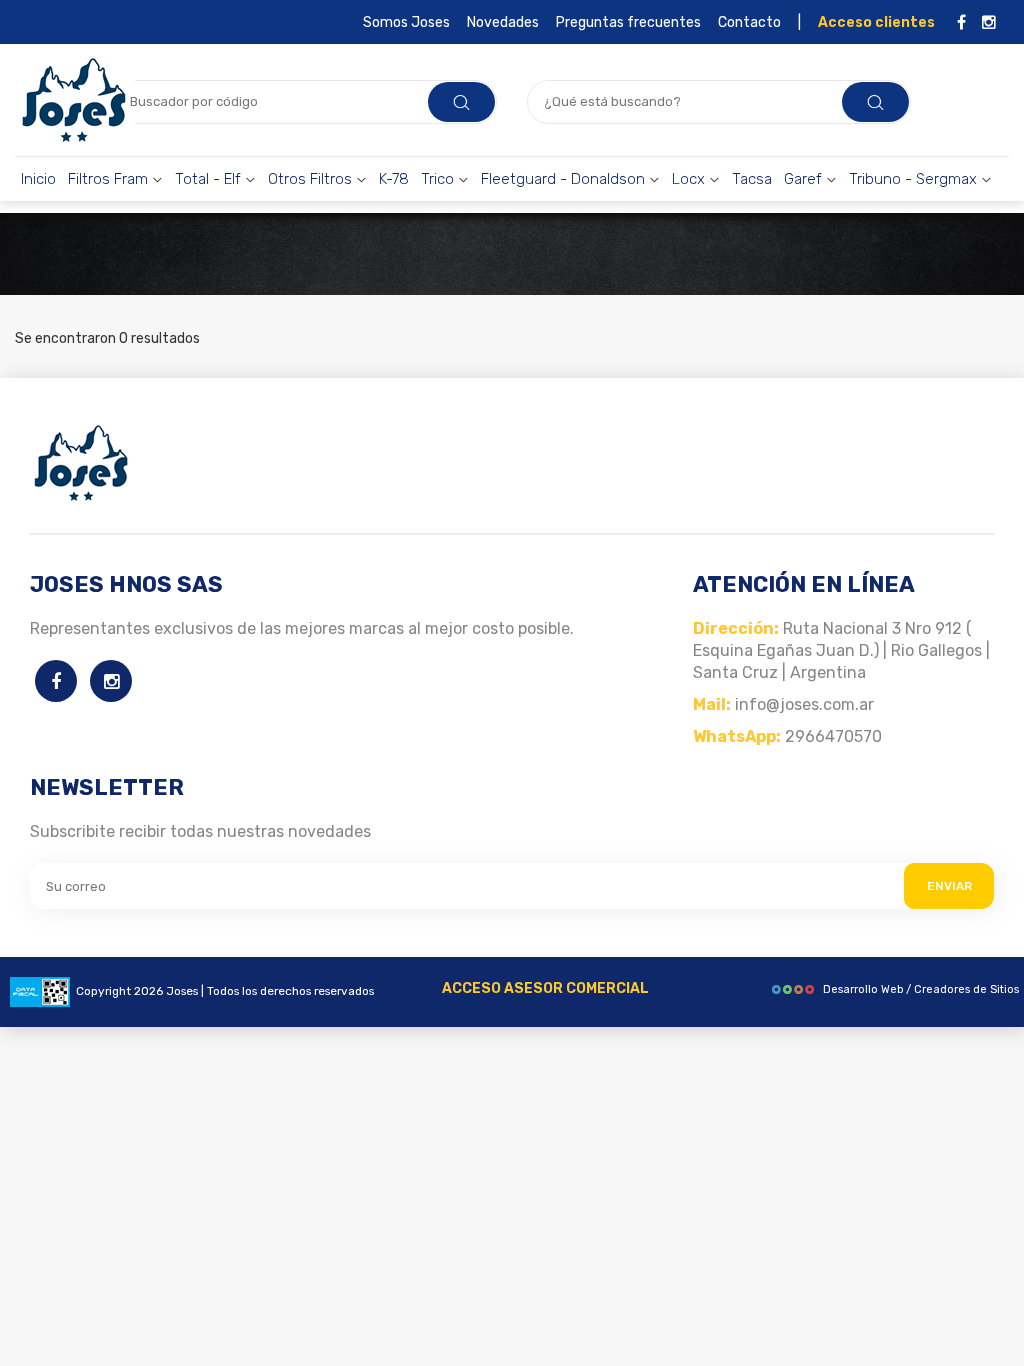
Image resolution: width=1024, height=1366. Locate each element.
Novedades (503, 22)
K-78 (394, 179)
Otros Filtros (312, 179)
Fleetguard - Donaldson (565, 179)
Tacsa (752, 179)
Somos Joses (406, 22)
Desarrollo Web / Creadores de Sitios (921, 989)
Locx (690, 179)
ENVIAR (949, 886)
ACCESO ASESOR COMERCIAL (545, 988)
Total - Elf (210, 179)
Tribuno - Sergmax (915, 179)
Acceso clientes (876, 22)
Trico (439, 179)
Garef (805, 179)
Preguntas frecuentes (628, 22)
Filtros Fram (110, 179)
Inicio (38, 179)
